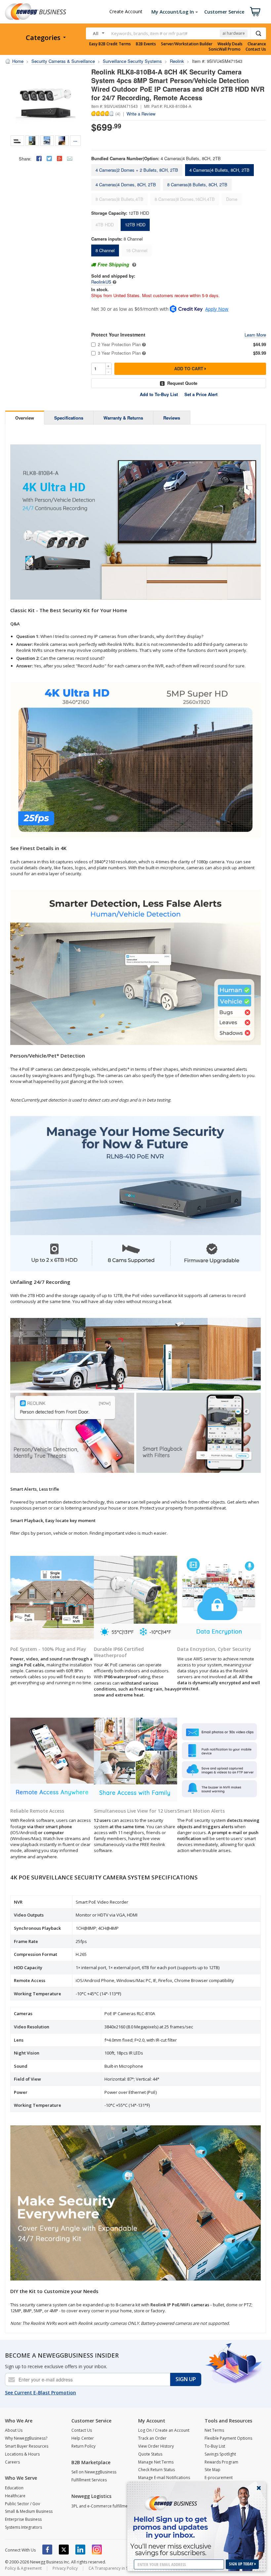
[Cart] (255, 12)
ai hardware (234, 33)
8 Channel (105, 250)
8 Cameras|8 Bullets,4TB (119, 199)
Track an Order (152, 2438)
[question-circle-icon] (133, 264)
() (118, 113)
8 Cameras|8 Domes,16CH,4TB (185, 199)
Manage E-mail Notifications (164, 2478)
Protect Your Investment (118, 335)
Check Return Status (156, 2470)
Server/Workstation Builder (187, 44)
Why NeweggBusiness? (26, 2438)
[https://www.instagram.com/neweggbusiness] (97, 2550)
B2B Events (146, 44)
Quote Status (150, 2454)
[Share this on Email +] (70, 158)
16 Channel (137, 250)
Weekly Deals (230, 44)
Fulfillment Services (89, 2480)
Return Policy (83, 2446)
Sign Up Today (242, 2564)
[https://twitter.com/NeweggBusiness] (64, 2550)
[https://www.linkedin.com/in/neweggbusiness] (80, 2550)
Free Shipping (113, 264)
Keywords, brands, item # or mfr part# (149, 33)
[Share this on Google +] (59, 158)
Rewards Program (221, 2462)
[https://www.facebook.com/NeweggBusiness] (47, 2550)
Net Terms (214, 2430)
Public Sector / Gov (22, 2504)
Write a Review (141, 114)
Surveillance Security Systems (132, 61)
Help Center (83, 2438)
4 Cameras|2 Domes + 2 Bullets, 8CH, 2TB (137, 170)
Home (18, 61)
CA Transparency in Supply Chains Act (124, 2568)
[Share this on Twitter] (49, 158)
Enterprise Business (23, 2519)
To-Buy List (215, 2446)
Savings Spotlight (220, 2454)
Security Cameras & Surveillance (63, 61)
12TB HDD (135, 225)
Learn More (255, 335)
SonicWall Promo (225, 49)
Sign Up (186, 2379)
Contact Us (256, 49)
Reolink (177, 61)
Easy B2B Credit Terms (110, 44)
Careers (12, 2462)
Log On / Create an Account (164, 2430)
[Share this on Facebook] (39, 158)
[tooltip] (115, 282)
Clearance (257, 44)
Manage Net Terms (156, 2462)
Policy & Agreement (23, 2568)
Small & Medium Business (29, 2511)
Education (14, 2488)
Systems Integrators (23, 2527)
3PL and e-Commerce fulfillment (101, 2506)
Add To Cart (189, 368)
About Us (14, 2430)
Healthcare (15, 2496)
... (75, 140)
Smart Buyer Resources (27, 2446)
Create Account (126, 11)
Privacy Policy (65, 2568)
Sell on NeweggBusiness (94, 2472)
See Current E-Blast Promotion (40, 2393)
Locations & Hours (22, 2454)
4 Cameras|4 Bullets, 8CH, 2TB (219, 170)
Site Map (213, 2470)
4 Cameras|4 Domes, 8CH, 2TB (126, 184)
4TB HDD (105, 225)
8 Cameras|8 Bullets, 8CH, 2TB (197, 184)
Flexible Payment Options (228, 2438)
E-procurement (219, 2478)
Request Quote (182, 383)
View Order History (156, 2446)
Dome (232, 199)
